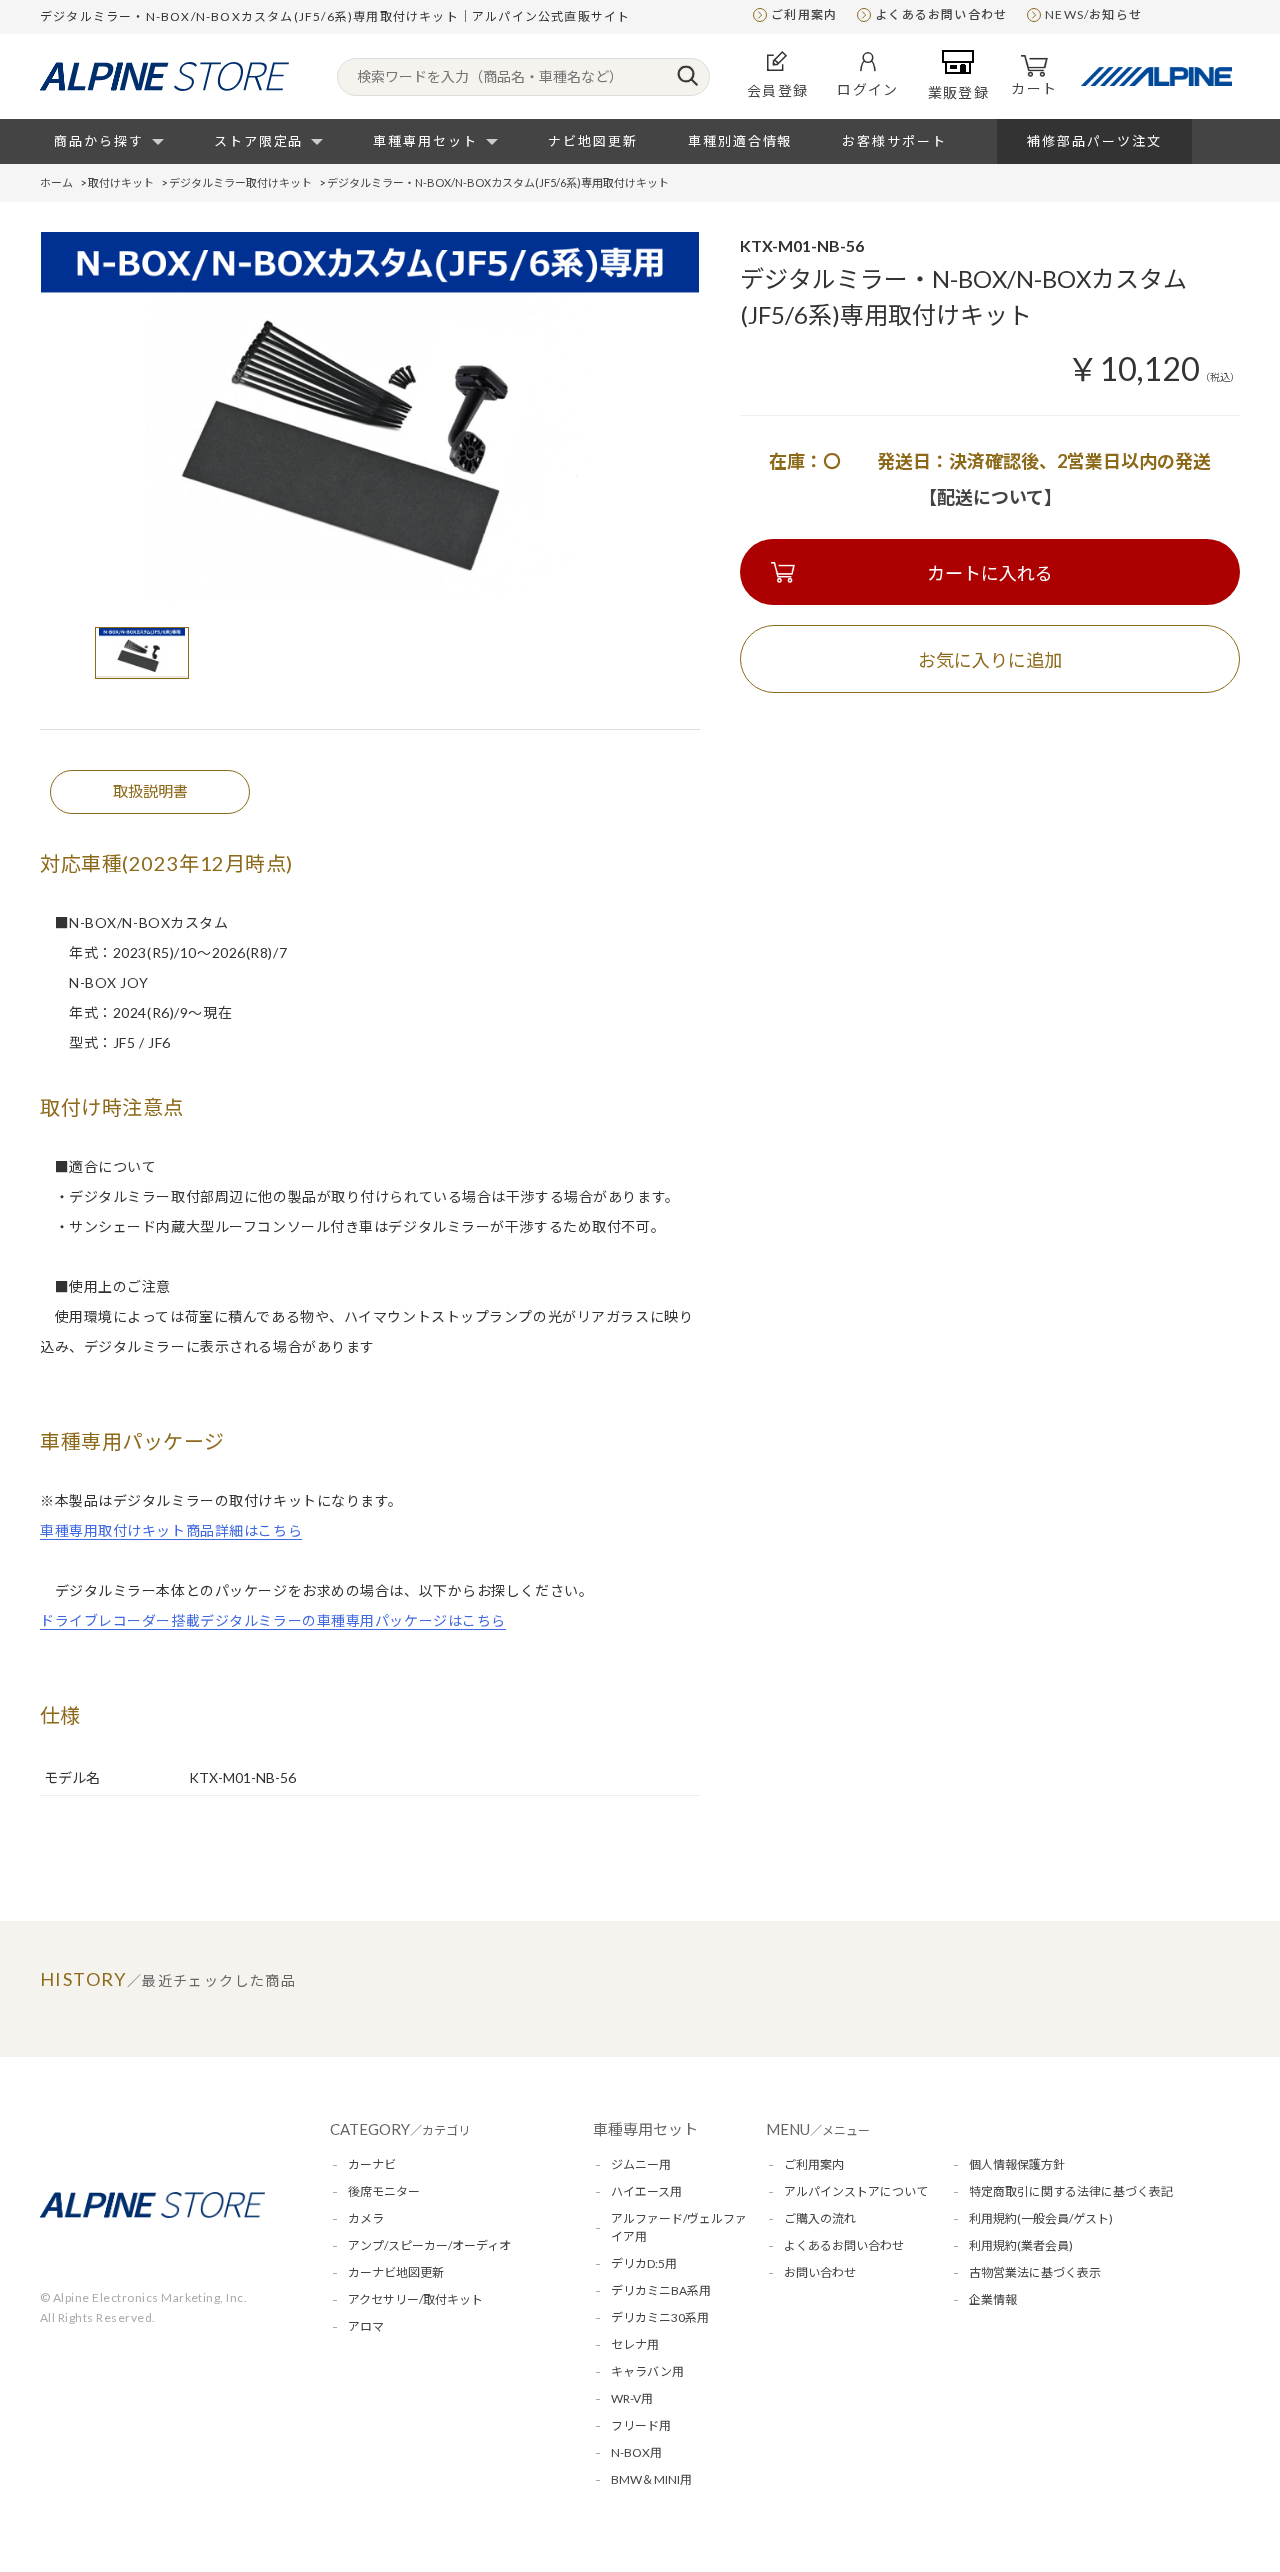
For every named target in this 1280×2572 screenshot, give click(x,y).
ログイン (868, 89)
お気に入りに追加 (990, 660)
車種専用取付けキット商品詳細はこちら (171, 1530)
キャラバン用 (647, 2371)
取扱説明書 (150, 791)
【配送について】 (990, 497)
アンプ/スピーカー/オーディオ (429, 2245)
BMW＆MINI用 (651, 2479)
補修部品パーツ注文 (1094, 141)
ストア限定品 (259, 141)
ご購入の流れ (820, 2218)
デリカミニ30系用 (660, 2317)
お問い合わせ (820, 2272)
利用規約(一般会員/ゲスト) (1041, 2218)
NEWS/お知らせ (1093, 14)
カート (1034, 88)
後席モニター (384, 2191)
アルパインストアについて (856, 2191)
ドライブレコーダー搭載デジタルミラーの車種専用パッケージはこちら (273, 1620)
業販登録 (959, 92)
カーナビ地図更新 (396, 2272)
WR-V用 (632, 2398)
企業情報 (993, 2299)
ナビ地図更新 (593, 141)
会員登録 (778, 90)
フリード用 (641, 2425)
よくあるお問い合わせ (941, 14)
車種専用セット (425, 141)
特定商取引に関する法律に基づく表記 (1071, 2191)
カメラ (366, 2218)
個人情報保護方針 (1017, 2164)
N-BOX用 (636, 2452)
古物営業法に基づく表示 (1035, 2272)
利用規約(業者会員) (1021, 2245)
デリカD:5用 (644, 2263)
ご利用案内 (804, 14)
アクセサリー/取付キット (415, 2299)
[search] (687, 77)
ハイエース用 (646, 2191)
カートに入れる (990, 573)
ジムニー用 (641, 2164)
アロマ (366, 2326)
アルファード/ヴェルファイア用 (679, 2227)
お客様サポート (894, 141)
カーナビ (372, 2164)
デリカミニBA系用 (661, 2290)
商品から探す (99, 141)
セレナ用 (635, 2344)
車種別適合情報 (740, 141)
